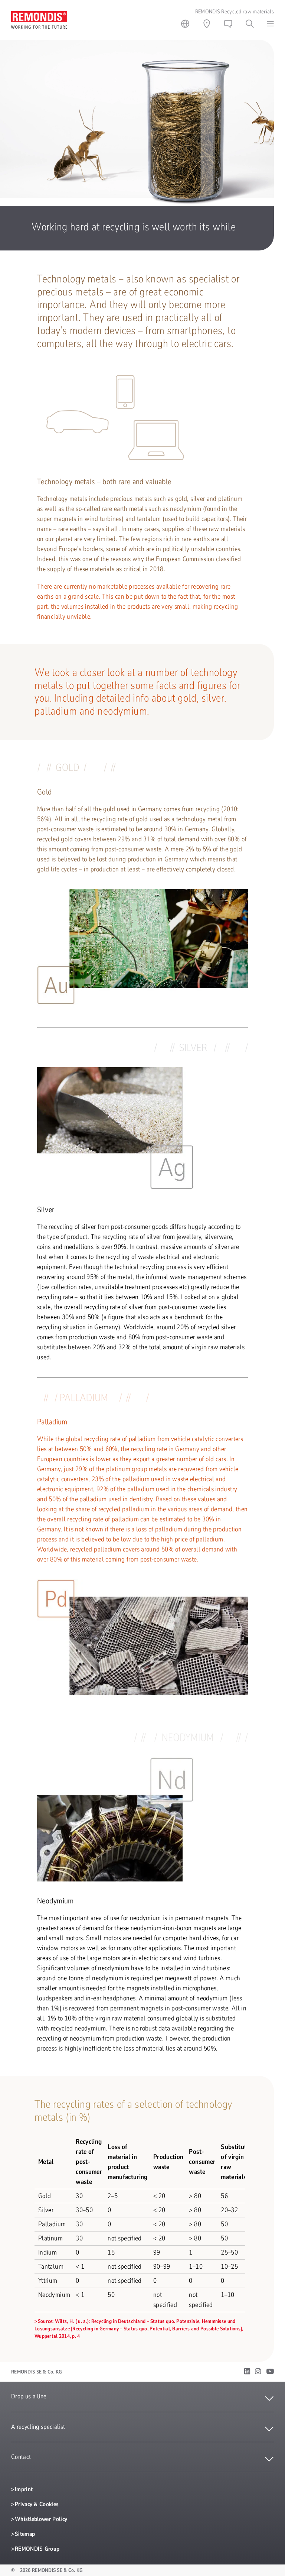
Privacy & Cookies (37, 2504)
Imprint (24, 2489)
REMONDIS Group (37, 2549)
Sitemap (25, 2534)
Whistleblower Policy (41, 2519)
